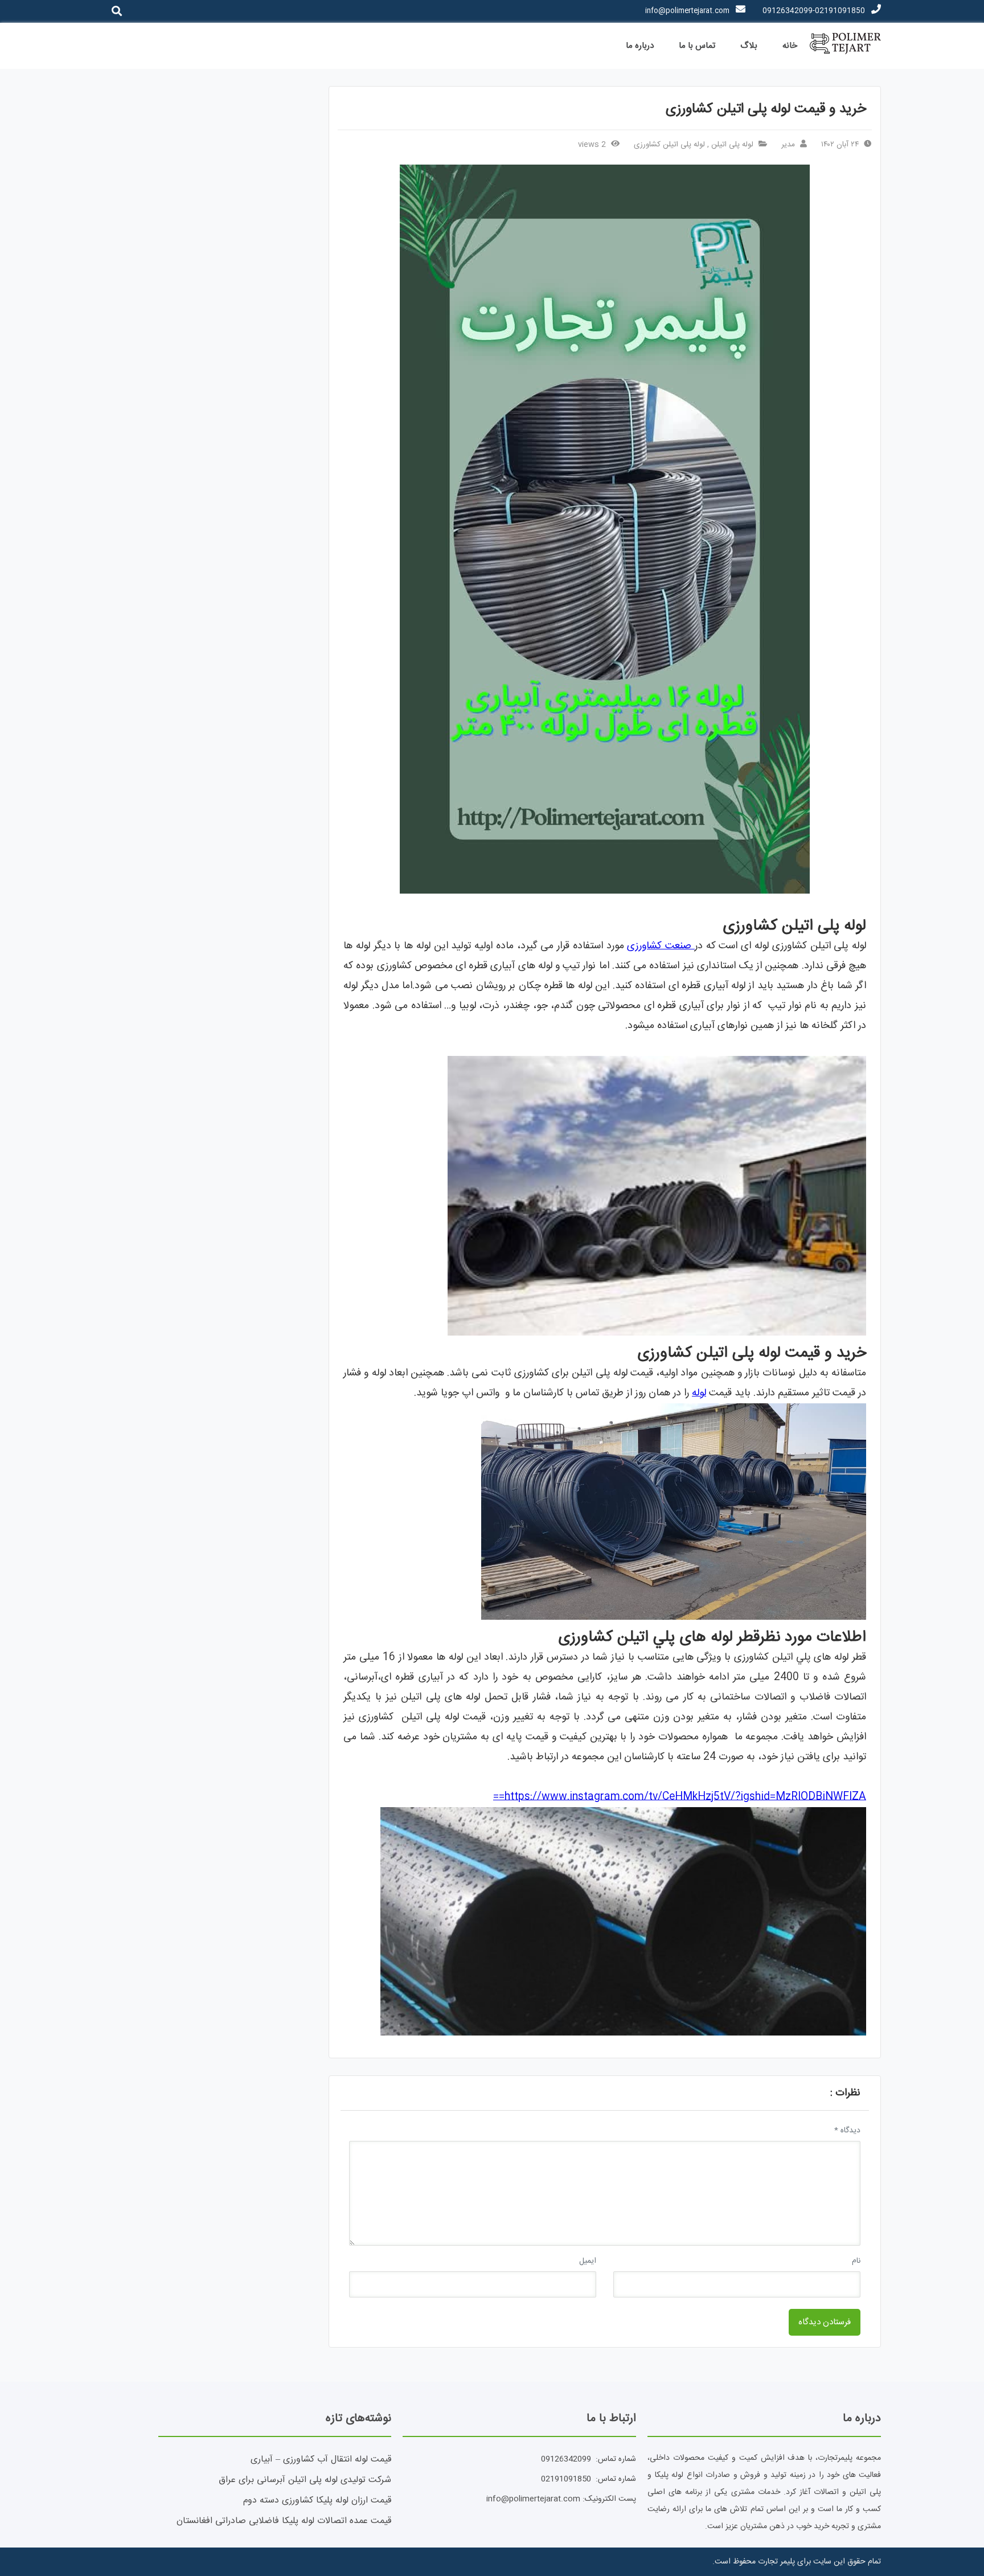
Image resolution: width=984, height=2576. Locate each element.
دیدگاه (847, 2131)
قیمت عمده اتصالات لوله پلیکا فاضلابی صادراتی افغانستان (284, 2521)
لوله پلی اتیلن (732, 145)
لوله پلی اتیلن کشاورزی (669, 145)
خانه (790, 46)
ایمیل (588, 2261)
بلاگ (749, 46)
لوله (699, 1393)
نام (856, 2261)
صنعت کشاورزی (661, 946)
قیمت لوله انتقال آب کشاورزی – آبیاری (321, 2460)
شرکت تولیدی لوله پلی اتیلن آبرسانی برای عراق (305, 2480)
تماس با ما (697, 46)
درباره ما (640, 46)
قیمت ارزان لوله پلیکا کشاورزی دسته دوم (317, 2501)
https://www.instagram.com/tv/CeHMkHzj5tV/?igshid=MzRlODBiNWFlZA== (680, 1797)
